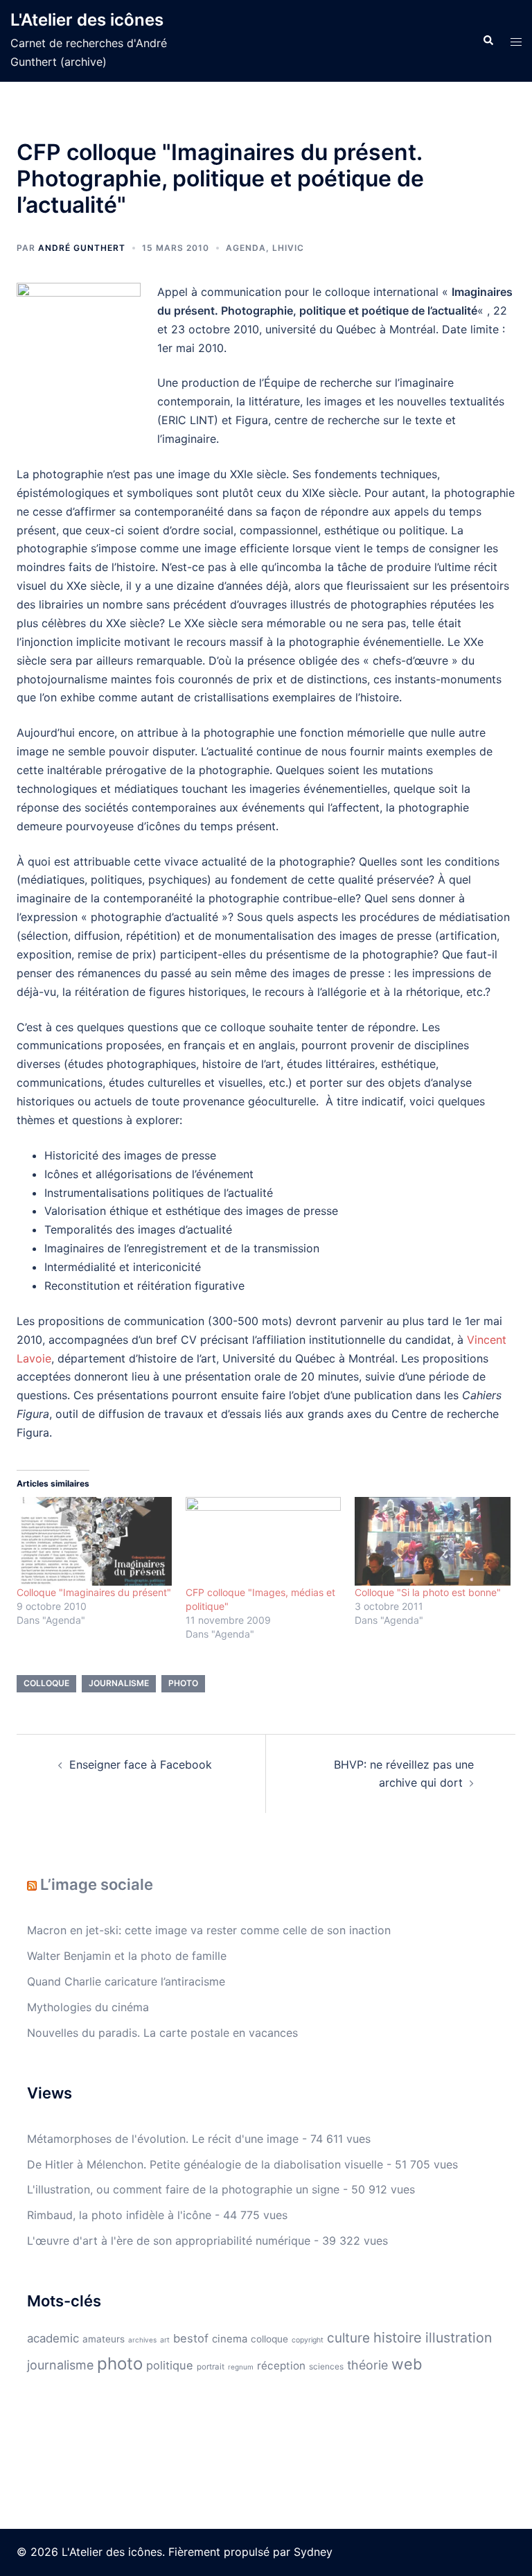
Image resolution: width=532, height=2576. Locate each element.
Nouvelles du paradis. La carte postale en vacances (162, 2033)
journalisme (119, 1683)
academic (53, 2338)
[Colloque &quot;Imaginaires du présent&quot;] (94, 1541)
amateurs (104, 2339)
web (407, 2364)
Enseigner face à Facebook (141, 1764)
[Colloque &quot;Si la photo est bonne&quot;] (432, 1541)
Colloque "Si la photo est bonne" (428, 1592)
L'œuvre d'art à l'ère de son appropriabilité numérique (169, 2241)
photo (183, 1683)
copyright (308, 2340)
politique (170, 2365)
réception (281, 2366)
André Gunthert (82, 248)
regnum (241, 2367)
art (165, 2340)
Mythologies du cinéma (88, 2007)
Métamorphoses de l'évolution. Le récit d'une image (163, 2139)
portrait (211, 2367)
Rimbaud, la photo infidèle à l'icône (119, 2215)
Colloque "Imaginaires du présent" (94, 1592)
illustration (459, 2338)
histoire (398, 2338)
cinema (230, 2339)
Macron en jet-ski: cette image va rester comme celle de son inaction (209, 1930)
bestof (191, 2338)
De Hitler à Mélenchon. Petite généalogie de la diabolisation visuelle (205, 2164)
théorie (367, 2365)
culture (348, 2338)
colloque (46, 1683)
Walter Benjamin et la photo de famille (127, 1956)
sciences (326, 2366)
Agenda (246, 248)
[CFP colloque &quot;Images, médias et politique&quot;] (263, 1541)
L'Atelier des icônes (87, 20)
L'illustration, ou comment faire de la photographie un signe (183, 2189)
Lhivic (288, 248)
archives (142, 2340)
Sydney (313, 2552)
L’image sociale (97, 1884)
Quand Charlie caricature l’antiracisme (126, 1981)
